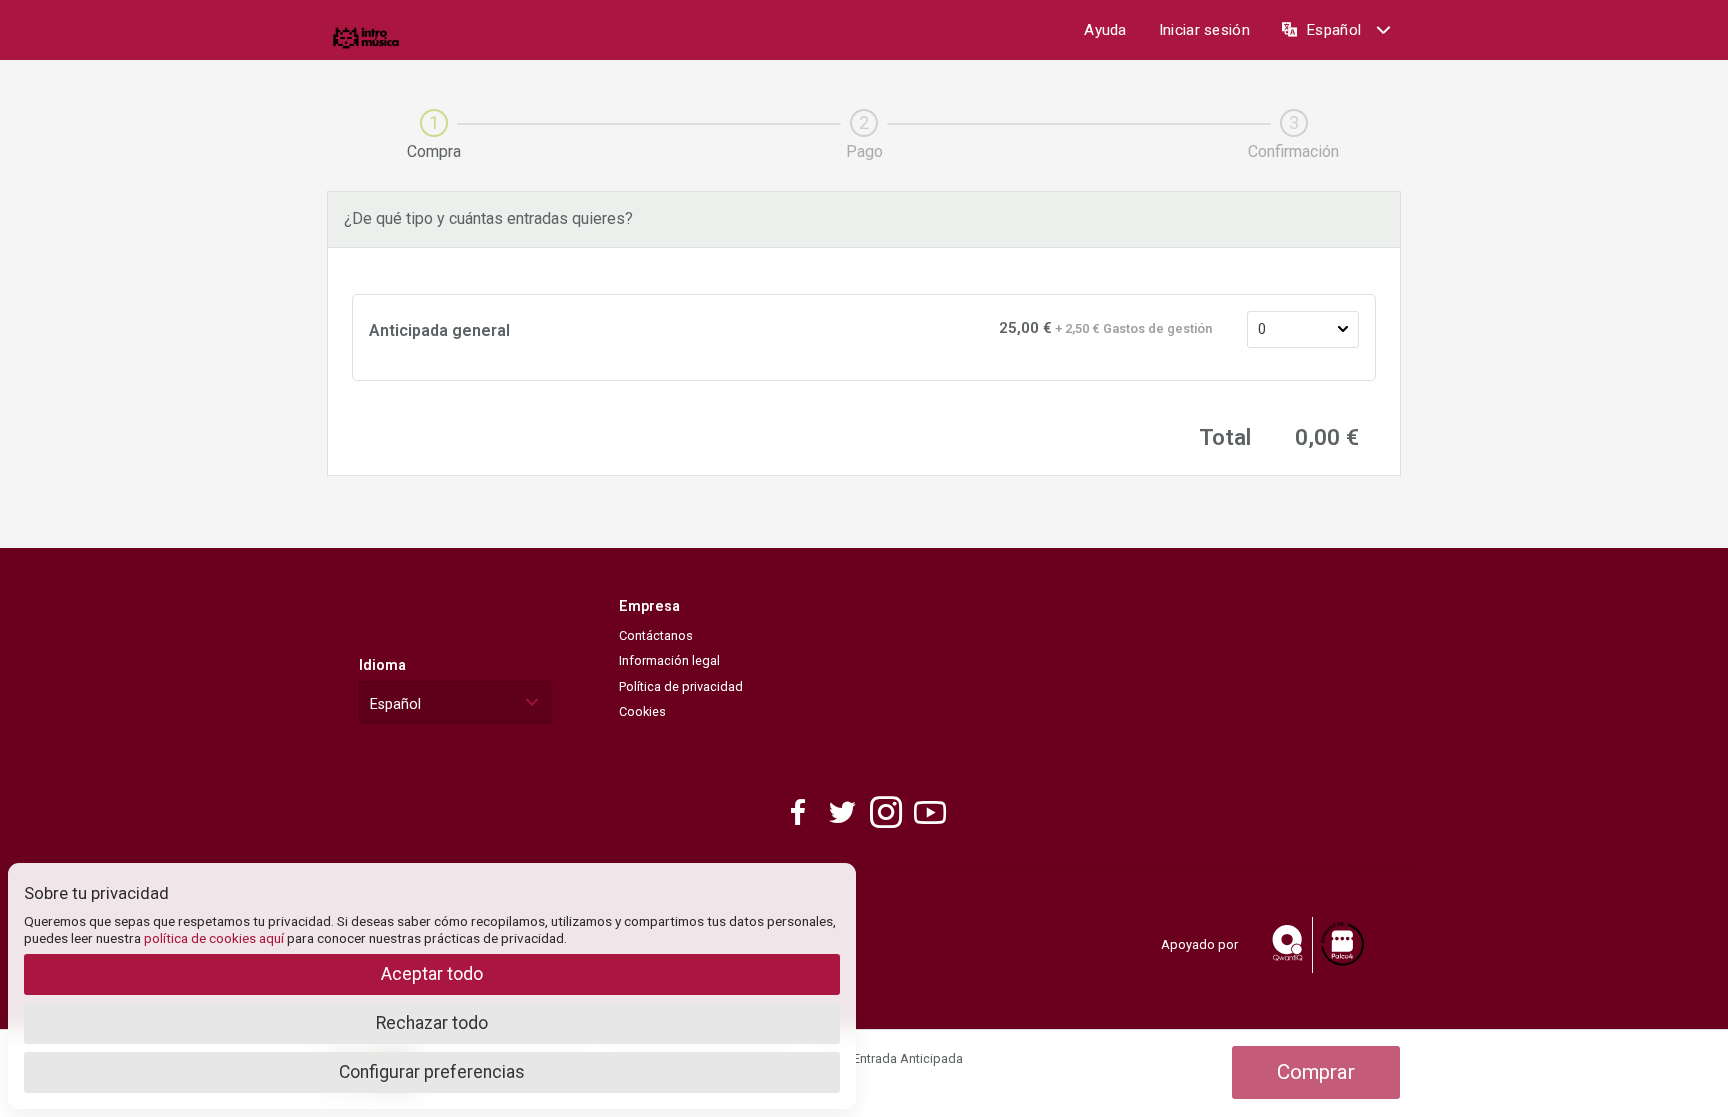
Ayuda (1105, 30)
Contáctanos (656, 635)
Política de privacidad (681, 686)
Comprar (1316, 1072)
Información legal (669, 660)
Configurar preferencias (432, 1072)
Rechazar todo (432, 1023)
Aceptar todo (432, 974)
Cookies (642, 711)
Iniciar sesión (1204, 30)
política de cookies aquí (214, 938)
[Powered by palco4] (1341, 944)
